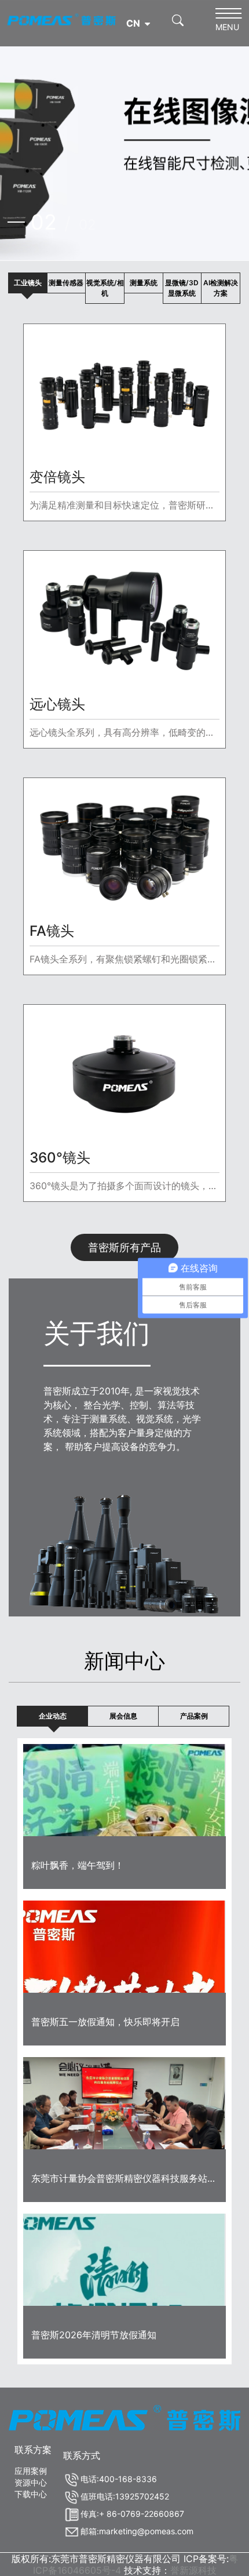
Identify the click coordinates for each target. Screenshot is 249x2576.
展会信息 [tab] (123, 1716)
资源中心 (31, 2482)
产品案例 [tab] (194, 1716)
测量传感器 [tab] (66, 283)
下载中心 (31, 2494)
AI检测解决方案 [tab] (221, 288)
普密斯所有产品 (124, 1247)
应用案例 (31, 2471)
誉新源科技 (193, 2570)
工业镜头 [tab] (28, 283)
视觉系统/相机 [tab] (105, 288)
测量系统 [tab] (144, 283)
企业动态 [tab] (53, 1716)
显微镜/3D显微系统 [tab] (182, 288)
